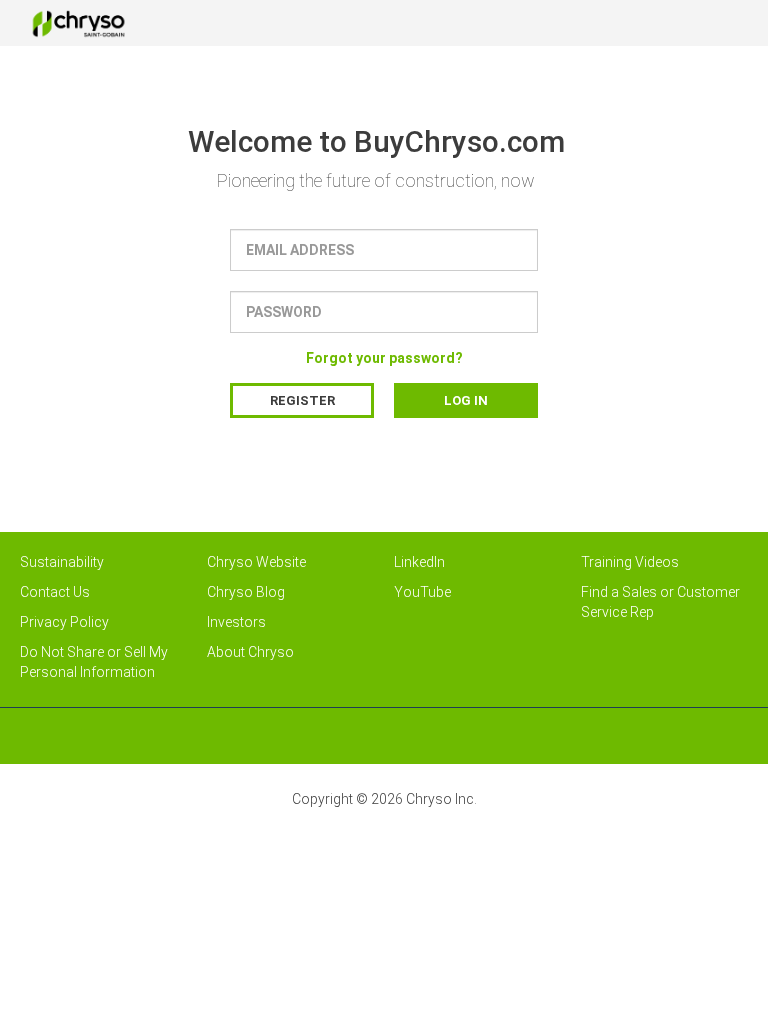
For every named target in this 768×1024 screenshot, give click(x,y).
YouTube (422, 592)
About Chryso (250, 652)
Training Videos (630, 562)
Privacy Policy (64, 622)
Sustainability (62, 562)
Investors (236, 622)
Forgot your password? (384, 358)
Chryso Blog (246, 592)
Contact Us (55, 592)
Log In (466, 400)
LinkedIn (419, 562)
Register (302, 400)
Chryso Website (256, 562)
